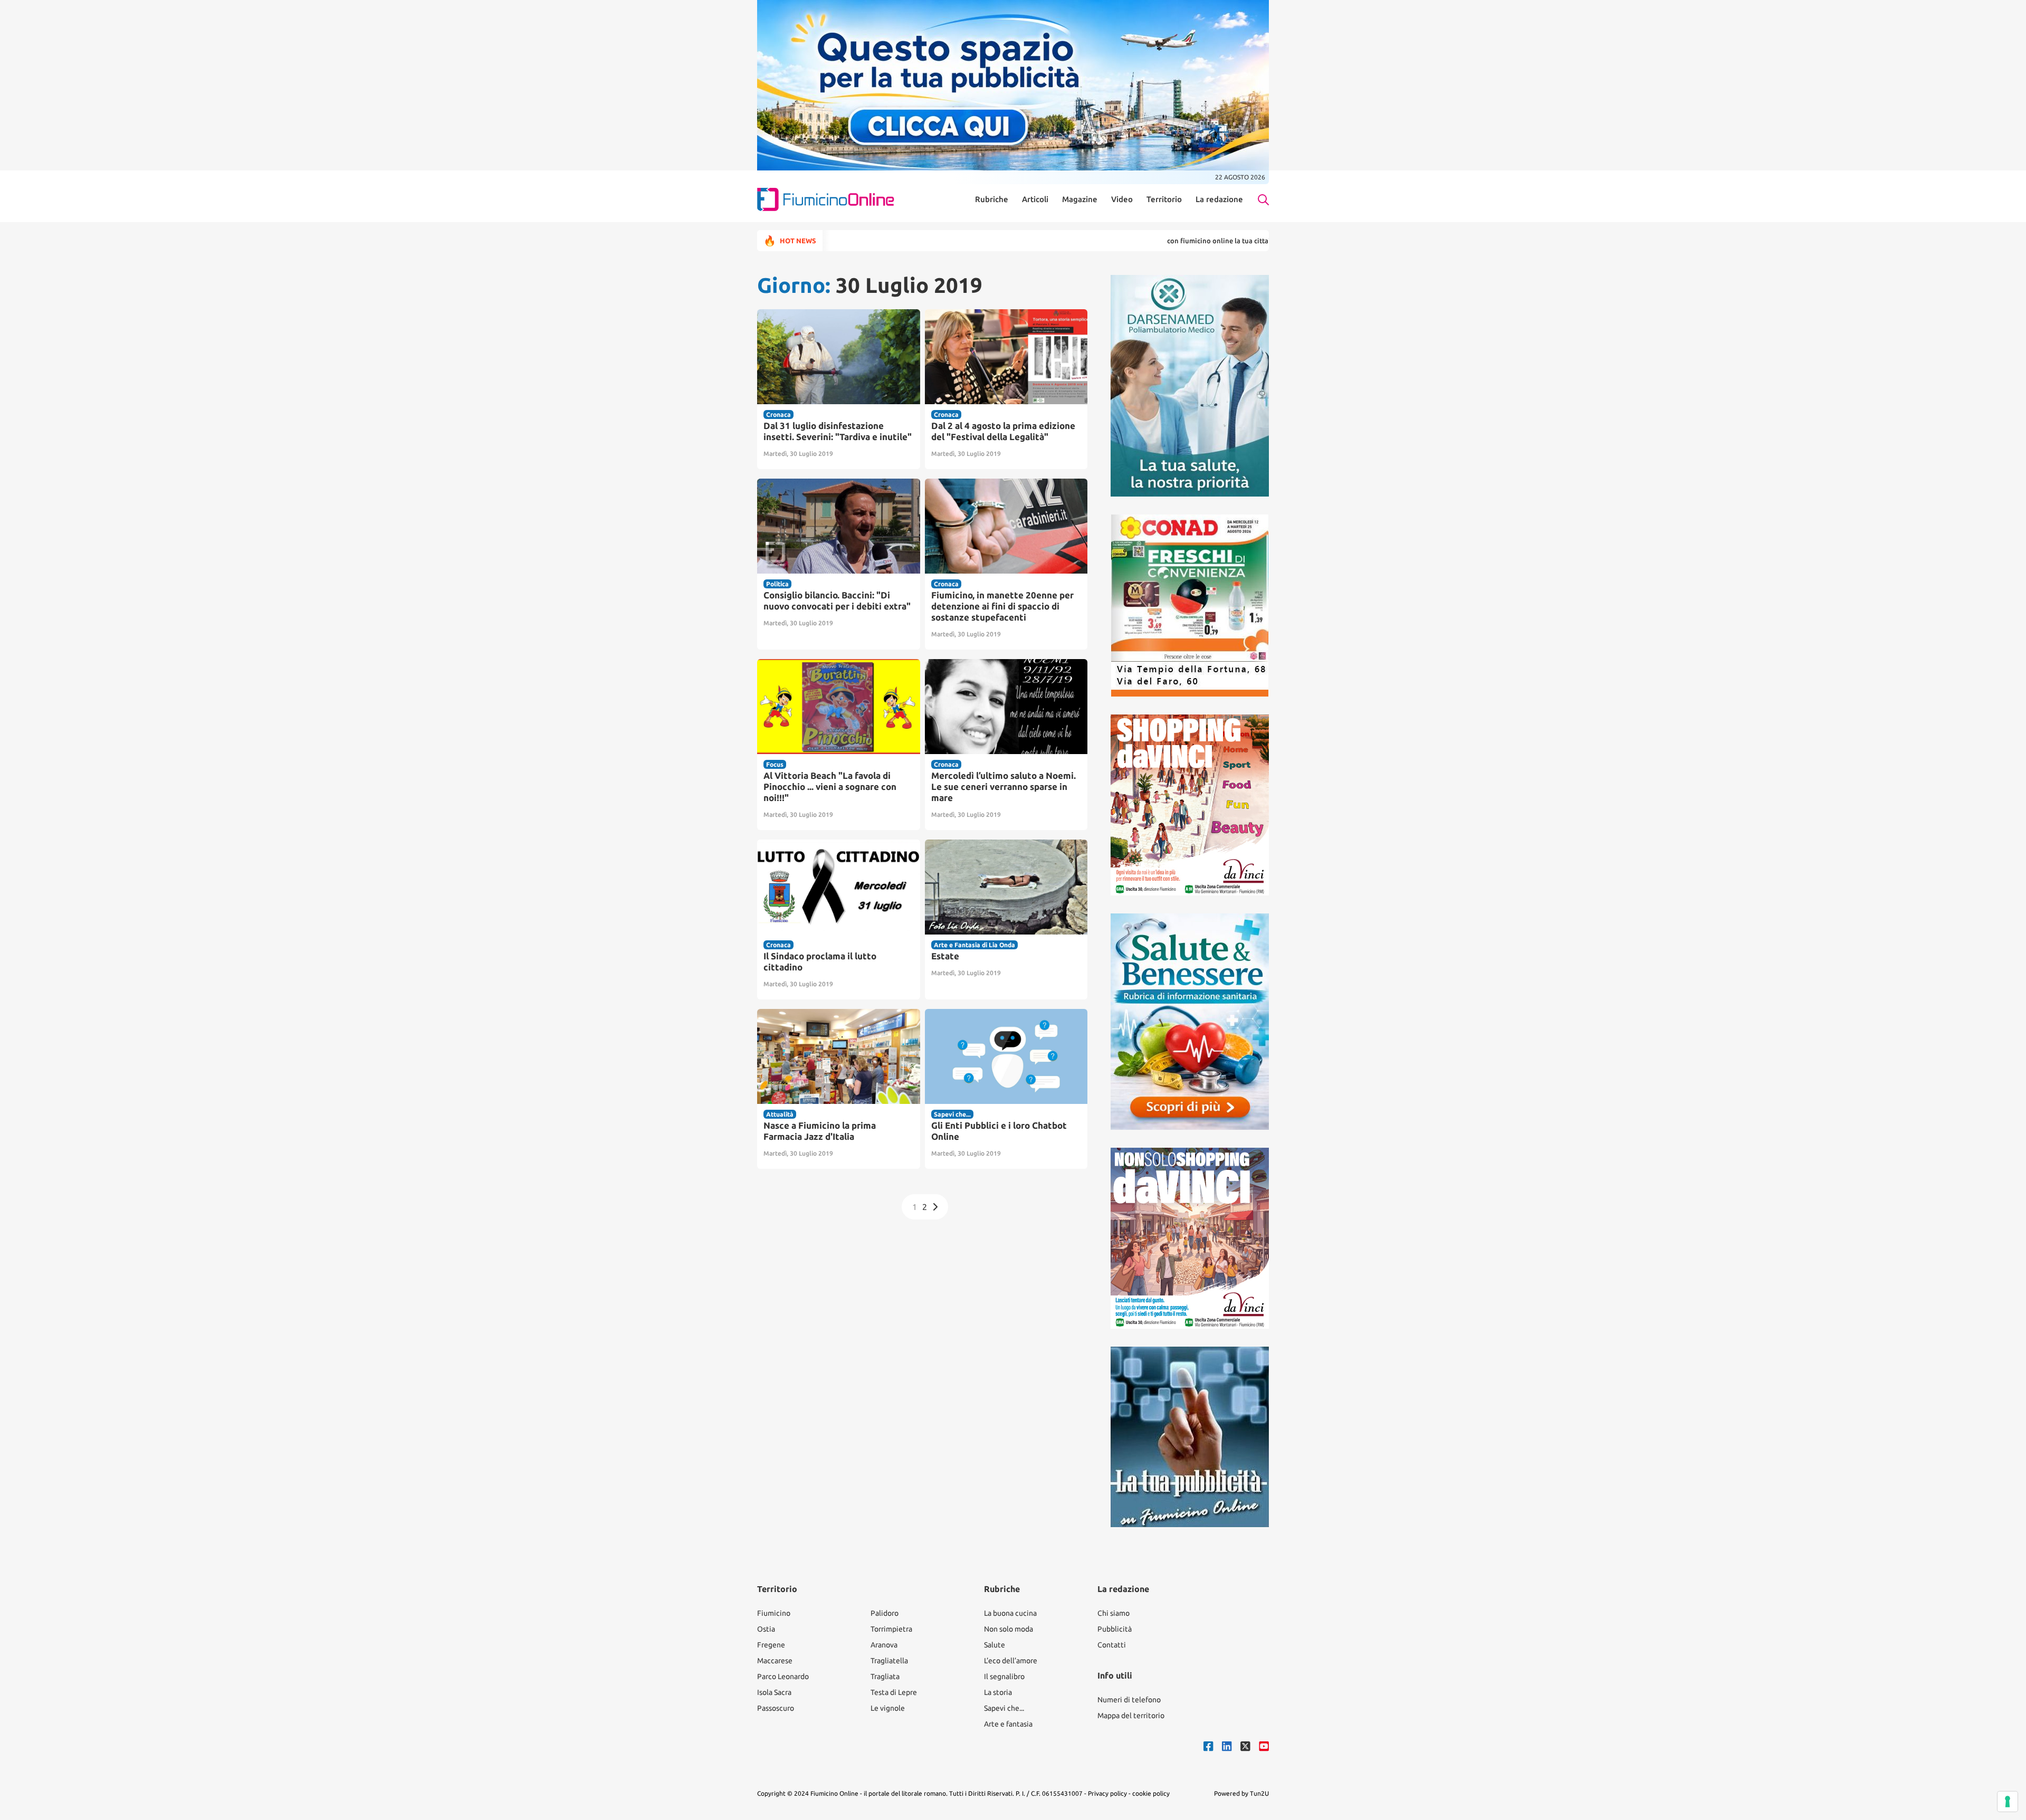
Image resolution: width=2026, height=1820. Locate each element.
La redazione (1219, 199)
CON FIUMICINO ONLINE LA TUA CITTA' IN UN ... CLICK (1154, 241)
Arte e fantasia (1008, 1724)
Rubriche (992, 199)
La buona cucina (1010, 1613)
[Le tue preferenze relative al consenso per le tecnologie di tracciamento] (2008, 1802)
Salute (995, 1645)
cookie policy (1151, 1793)
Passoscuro (776, 1708)
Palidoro (885, 1613)
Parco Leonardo (783, 1676)
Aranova (884, 1645)
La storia (998, 1692)
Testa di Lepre (894, 1692)
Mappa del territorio (1131, 1716)
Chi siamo (1114, 1613)
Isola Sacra (774, 1692)
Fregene (771, 1645)
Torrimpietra (891, 1629)
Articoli (1035, 199)
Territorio (1164, 199)
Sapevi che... (1004, 1708)
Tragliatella (889, 1661)
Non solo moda (1009, 1629)
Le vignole (888, 1708)
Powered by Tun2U (1241, 1793)
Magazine (1080, 199)
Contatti (1112, 1645)
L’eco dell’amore (1011, 1661)
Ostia (766, 1629)
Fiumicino (774, 1613)
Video (1122, 199)
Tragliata (885, 1676)
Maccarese (775, 1661)
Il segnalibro (1004, 1676)
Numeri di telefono (1129, 1700)
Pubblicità (1115, 1629)
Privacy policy (1107, 1793)
